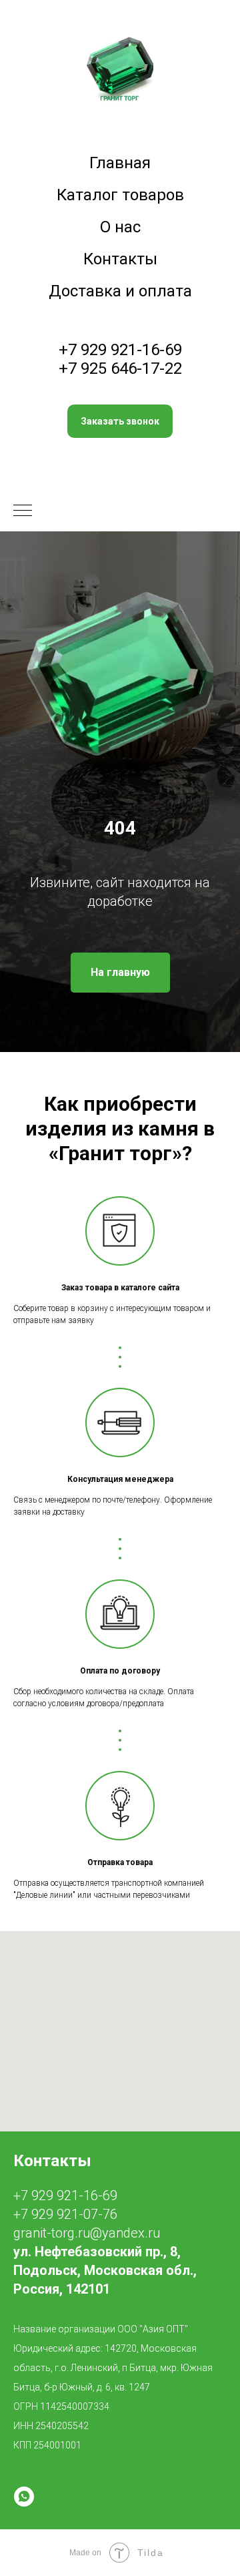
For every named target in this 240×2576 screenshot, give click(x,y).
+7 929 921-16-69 (120, 350)
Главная (120, 163)
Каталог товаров (120, 195)
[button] (120, 421)
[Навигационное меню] (23, 511)
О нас (120, 227)
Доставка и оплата (120, 291)
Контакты (120, 259)
